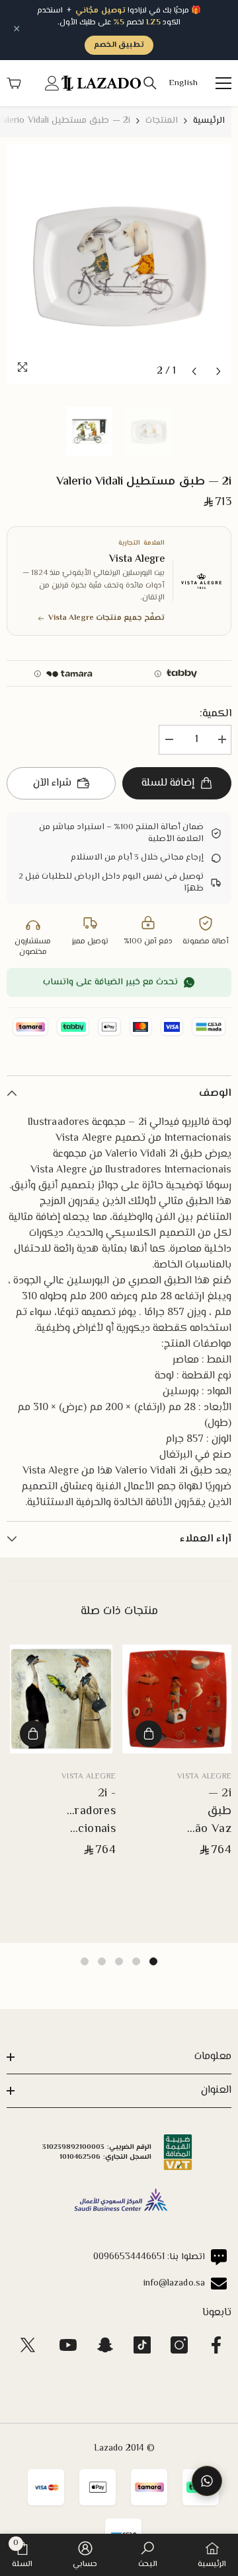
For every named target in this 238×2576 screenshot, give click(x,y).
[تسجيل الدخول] (52, 83)
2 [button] (136, 1961)
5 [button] (85, 1961)
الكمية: (216, 714)
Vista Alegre (204, 1777)
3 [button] (119, 1961)
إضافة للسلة (168, 783)
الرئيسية (209, 121)
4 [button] (102, 1961)
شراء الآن (52, 783)
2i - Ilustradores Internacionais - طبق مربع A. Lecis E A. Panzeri (77, 1812)
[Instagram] (179, 2345)
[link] (148, 2555)
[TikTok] (142, 2345)
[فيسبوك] (216, 2345)
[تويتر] (28, 2345)
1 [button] (153, 1961)
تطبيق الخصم (119, 45)
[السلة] (14, 83)
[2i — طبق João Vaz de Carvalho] (177, 1699)
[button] (194, 371)
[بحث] (150, 83)
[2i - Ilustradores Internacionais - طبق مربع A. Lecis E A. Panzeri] (61, 1699)
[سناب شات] (105, 2345)
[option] (119, 264)
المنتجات (162, 121)
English (183, 84)
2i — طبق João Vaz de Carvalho (208, 1812)
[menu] (223, 83)
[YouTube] (68, 2345)
